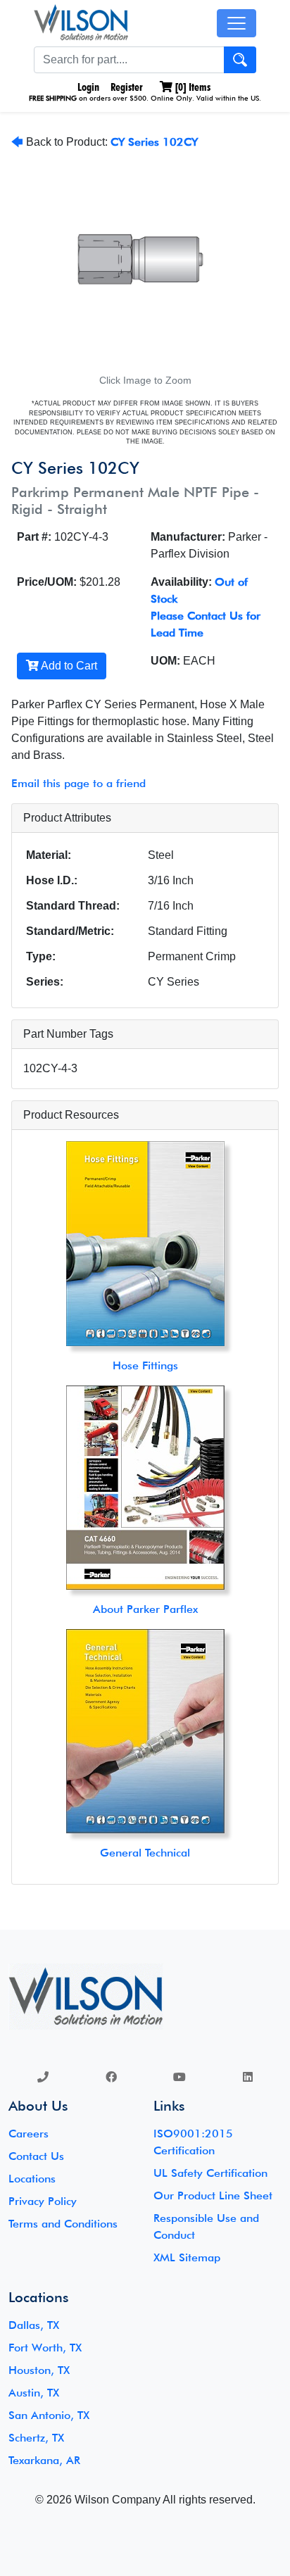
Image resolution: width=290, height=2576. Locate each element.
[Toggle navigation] (237, 23)
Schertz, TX (36, 2438)
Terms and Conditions (63, 2224)
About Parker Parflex (145, 1609)
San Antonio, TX (49, 2415)
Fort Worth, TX (45, 2348)
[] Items (191, 87)
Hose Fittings (145, 1365)
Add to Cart (68, 666)
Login (87, 87)
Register (127, 87)
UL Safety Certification (210, 2173)
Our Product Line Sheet (213, 2195)
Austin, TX (34, 2393)
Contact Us (36, 2156)
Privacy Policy (43, 2201)
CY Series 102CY (154, 142)
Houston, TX (39, 2370)
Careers (29, 2134)
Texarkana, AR (44, 2460)
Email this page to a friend (78, 783)
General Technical (145, 1853)
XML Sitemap (187, 2257)
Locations (32, 2179)
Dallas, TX (34, 2325)
